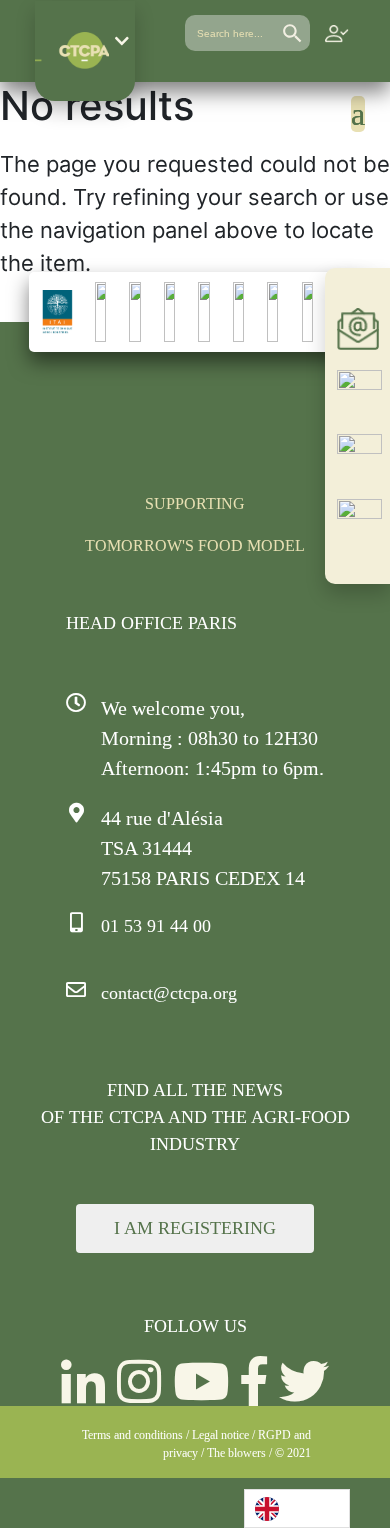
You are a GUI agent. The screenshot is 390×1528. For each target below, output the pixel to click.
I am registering (195, 1228)
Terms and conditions (132, 1435)
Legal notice (220, 1435)
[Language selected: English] (297, 1508)
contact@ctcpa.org (169, 993)
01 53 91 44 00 (156, 926)
